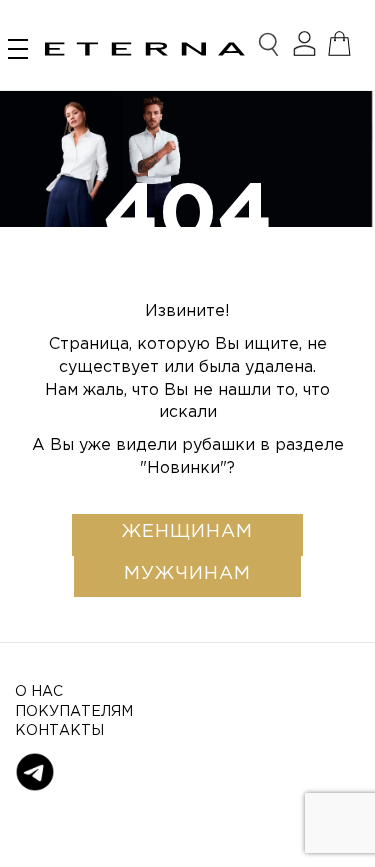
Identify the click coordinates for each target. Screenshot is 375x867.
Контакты (59, 731)
